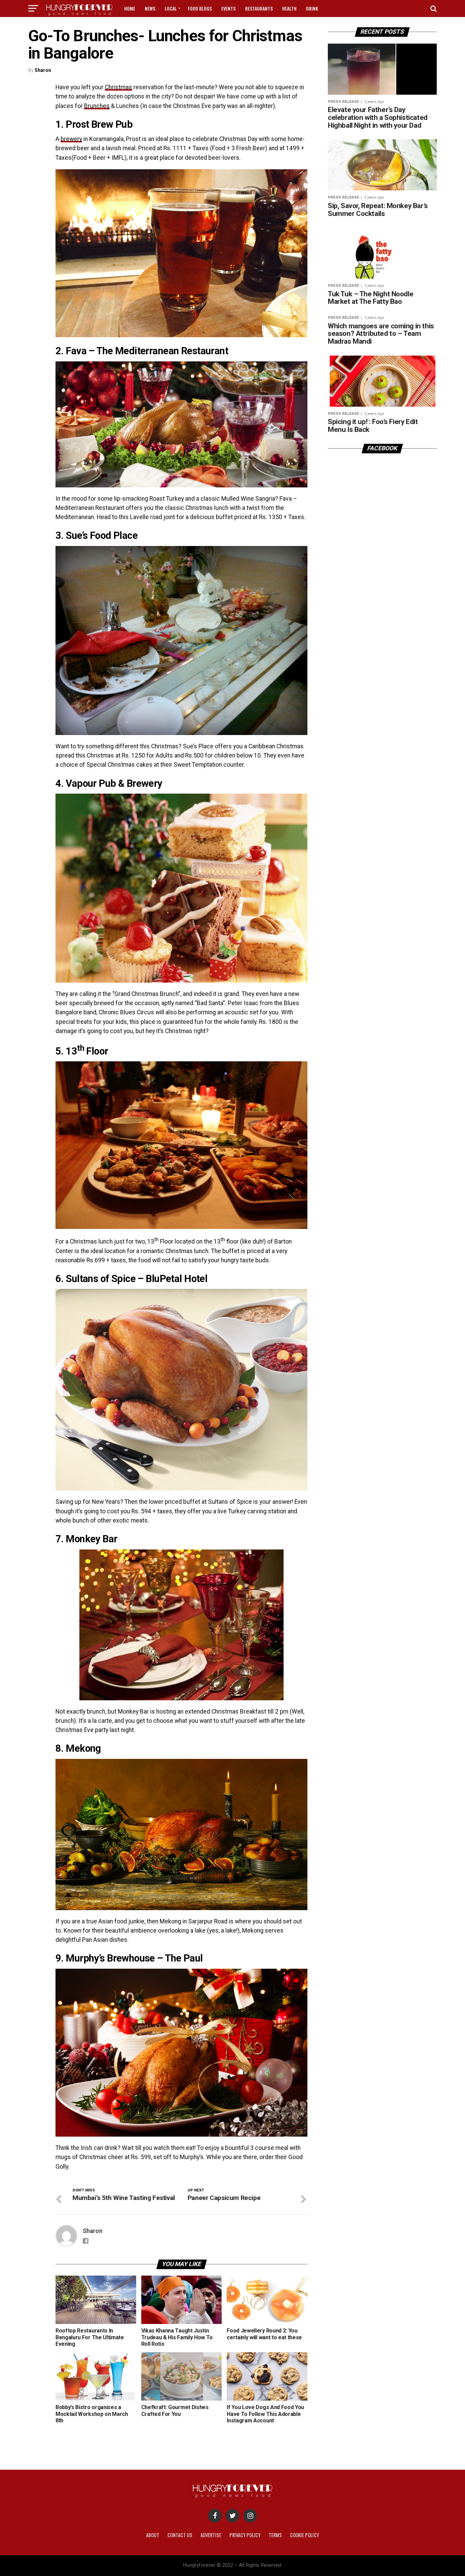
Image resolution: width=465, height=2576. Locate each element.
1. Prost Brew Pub (94, 124)
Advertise (211, 2535)
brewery (71, 139)
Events (228, 8)
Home (130, 8)
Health (289, 8)
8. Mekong (78, 1748)
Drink (312, 8)
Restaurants (259, 8)
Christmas (118, 87)
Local (171, 8)
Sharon (43, 70)
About (153, 2535)
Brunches (97, 106)
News (150, 8)
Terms (275, 2535)
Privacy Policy (245, 2535)
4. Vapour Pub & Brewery (109, 783)
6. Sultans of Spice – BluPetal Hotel (131, 1279)
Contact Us (180, 2535)
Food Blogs (200, 8)
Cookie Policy (304, 2535)
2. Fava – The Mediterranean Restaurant (142, 351)
